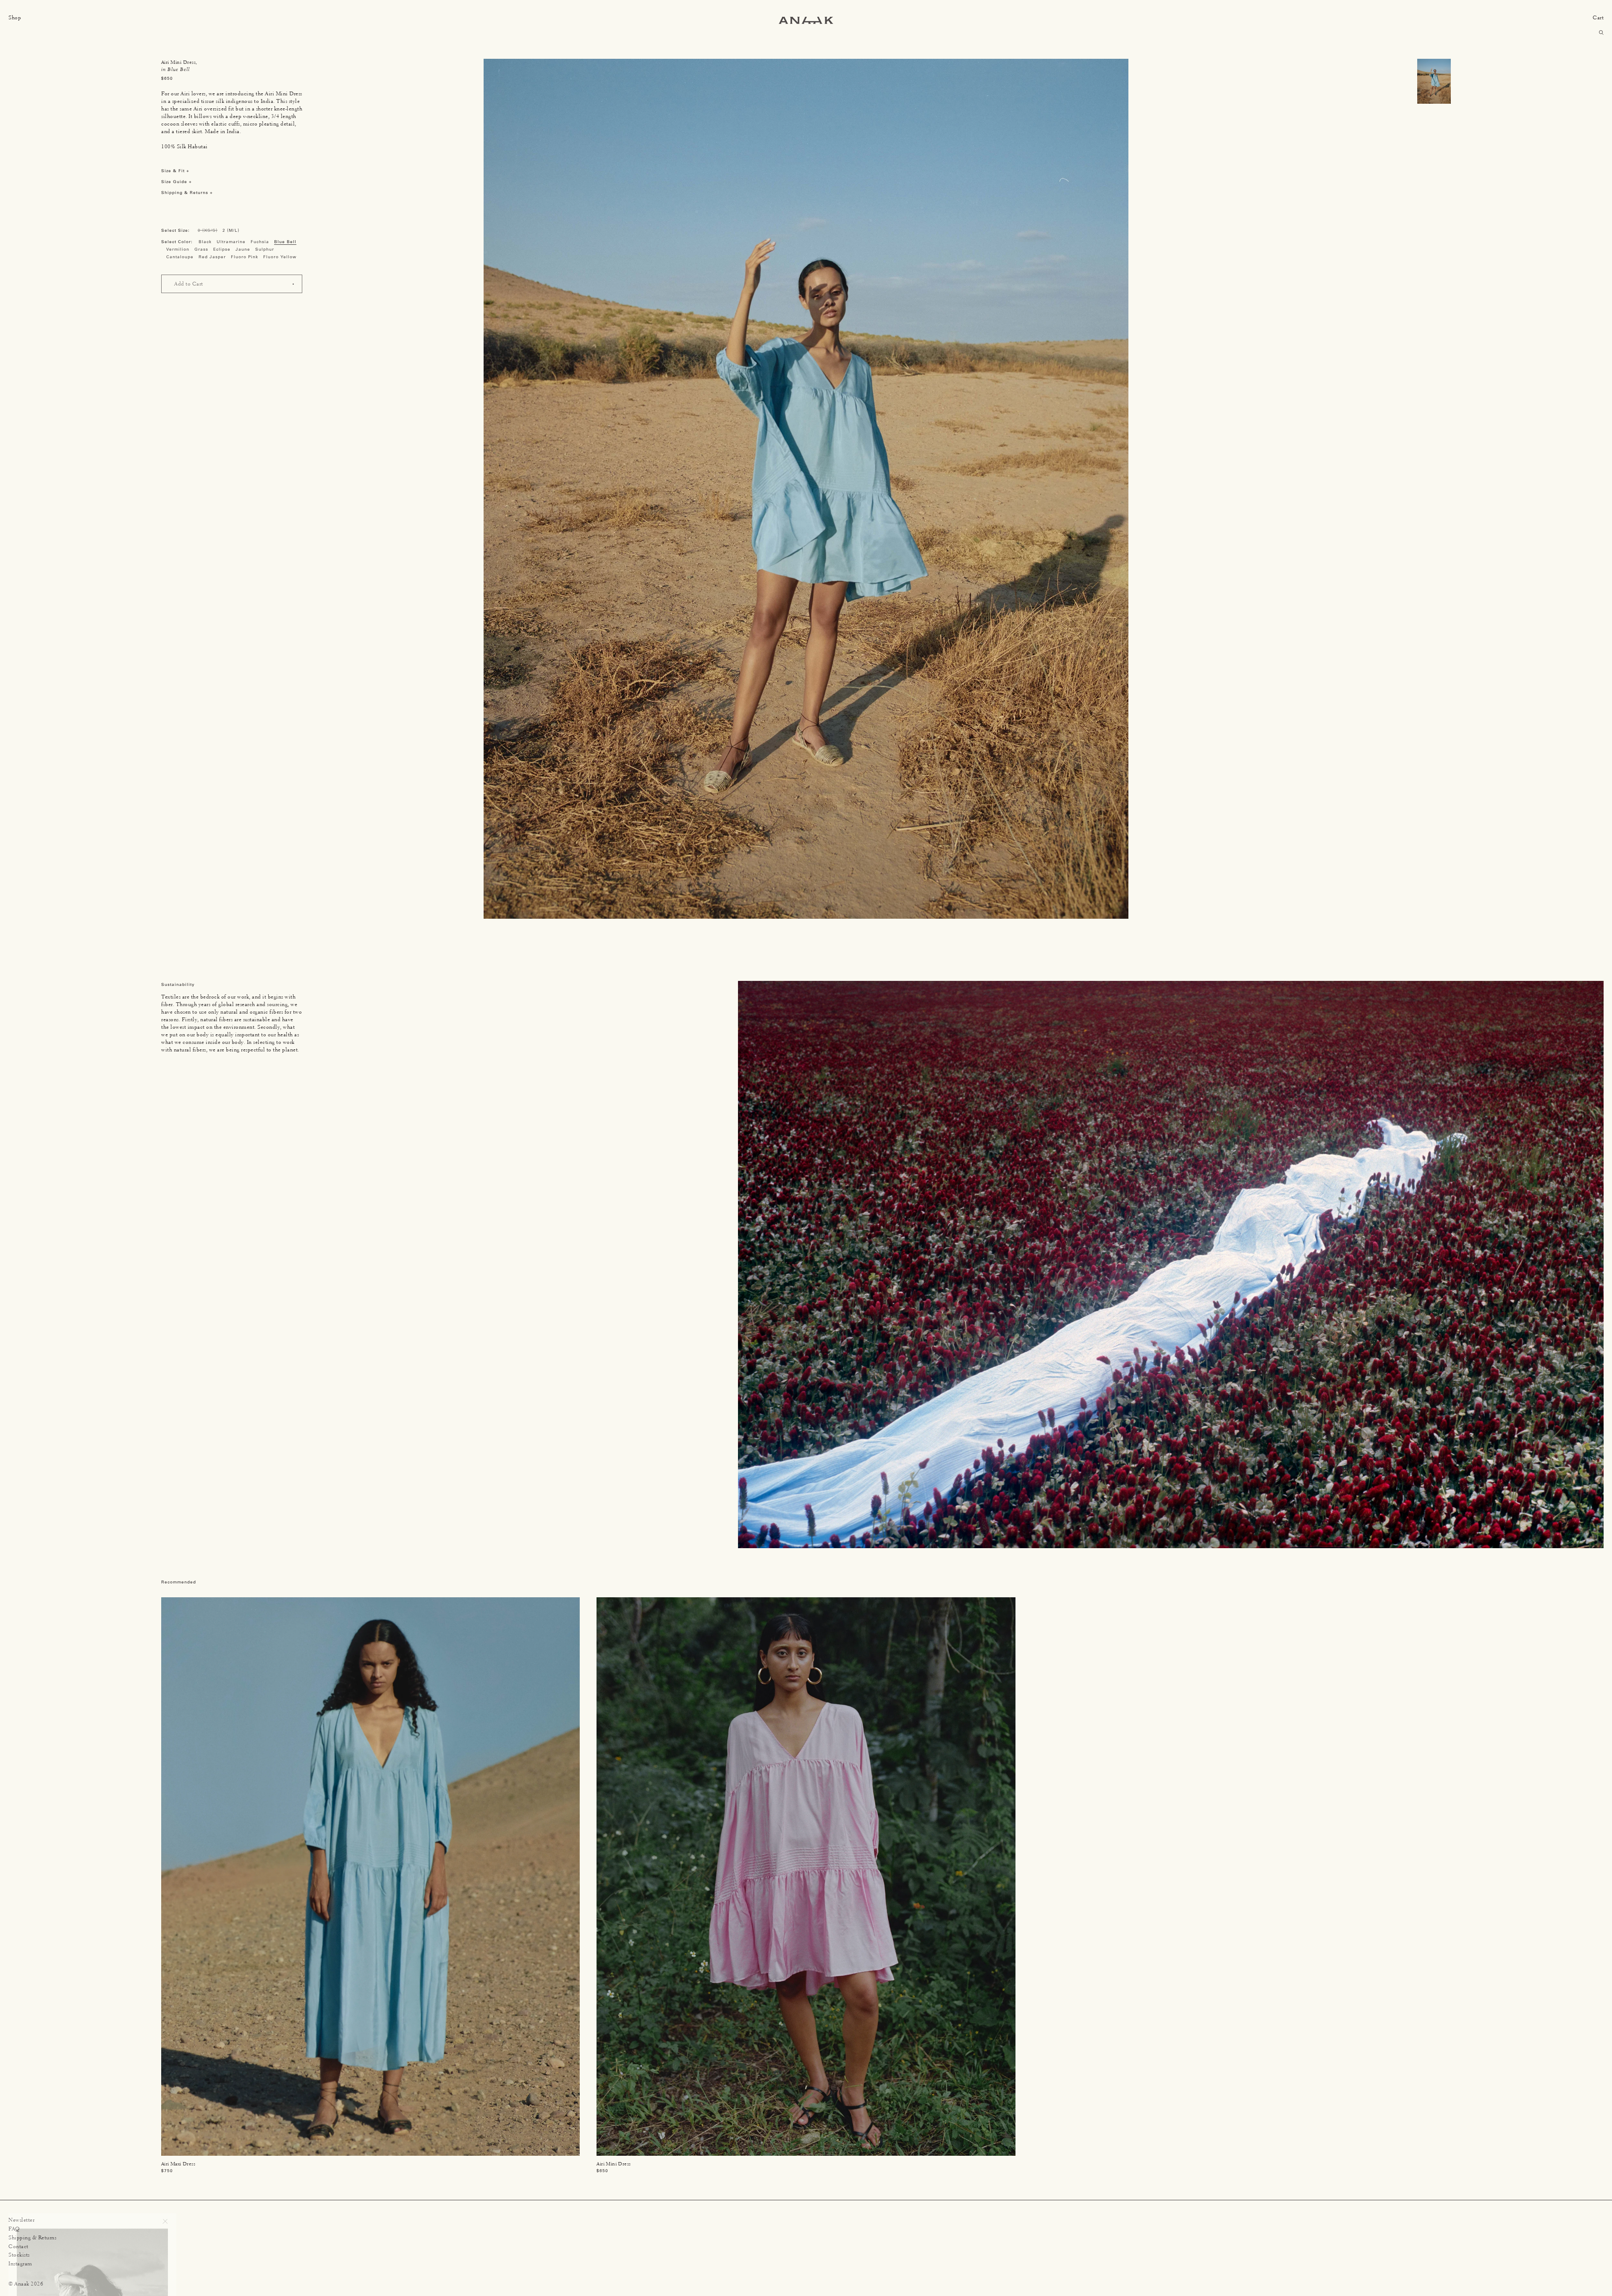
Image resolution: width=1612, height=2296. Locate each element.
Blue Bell (285, 242)
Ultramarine (231, 242)
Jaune (243, 249)
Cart (1598, 17)
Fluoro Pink (245, 257)
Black (205, 242)
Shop (15, 17)
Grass (201, 249)
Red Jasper (212, 257)
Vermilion (178, 249)
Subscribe (145, 2271)
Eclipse (222, 249)
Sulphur (265, 249)
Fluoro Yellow (280, 257)
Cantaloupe (180, 257)
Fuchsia (260, 242)
